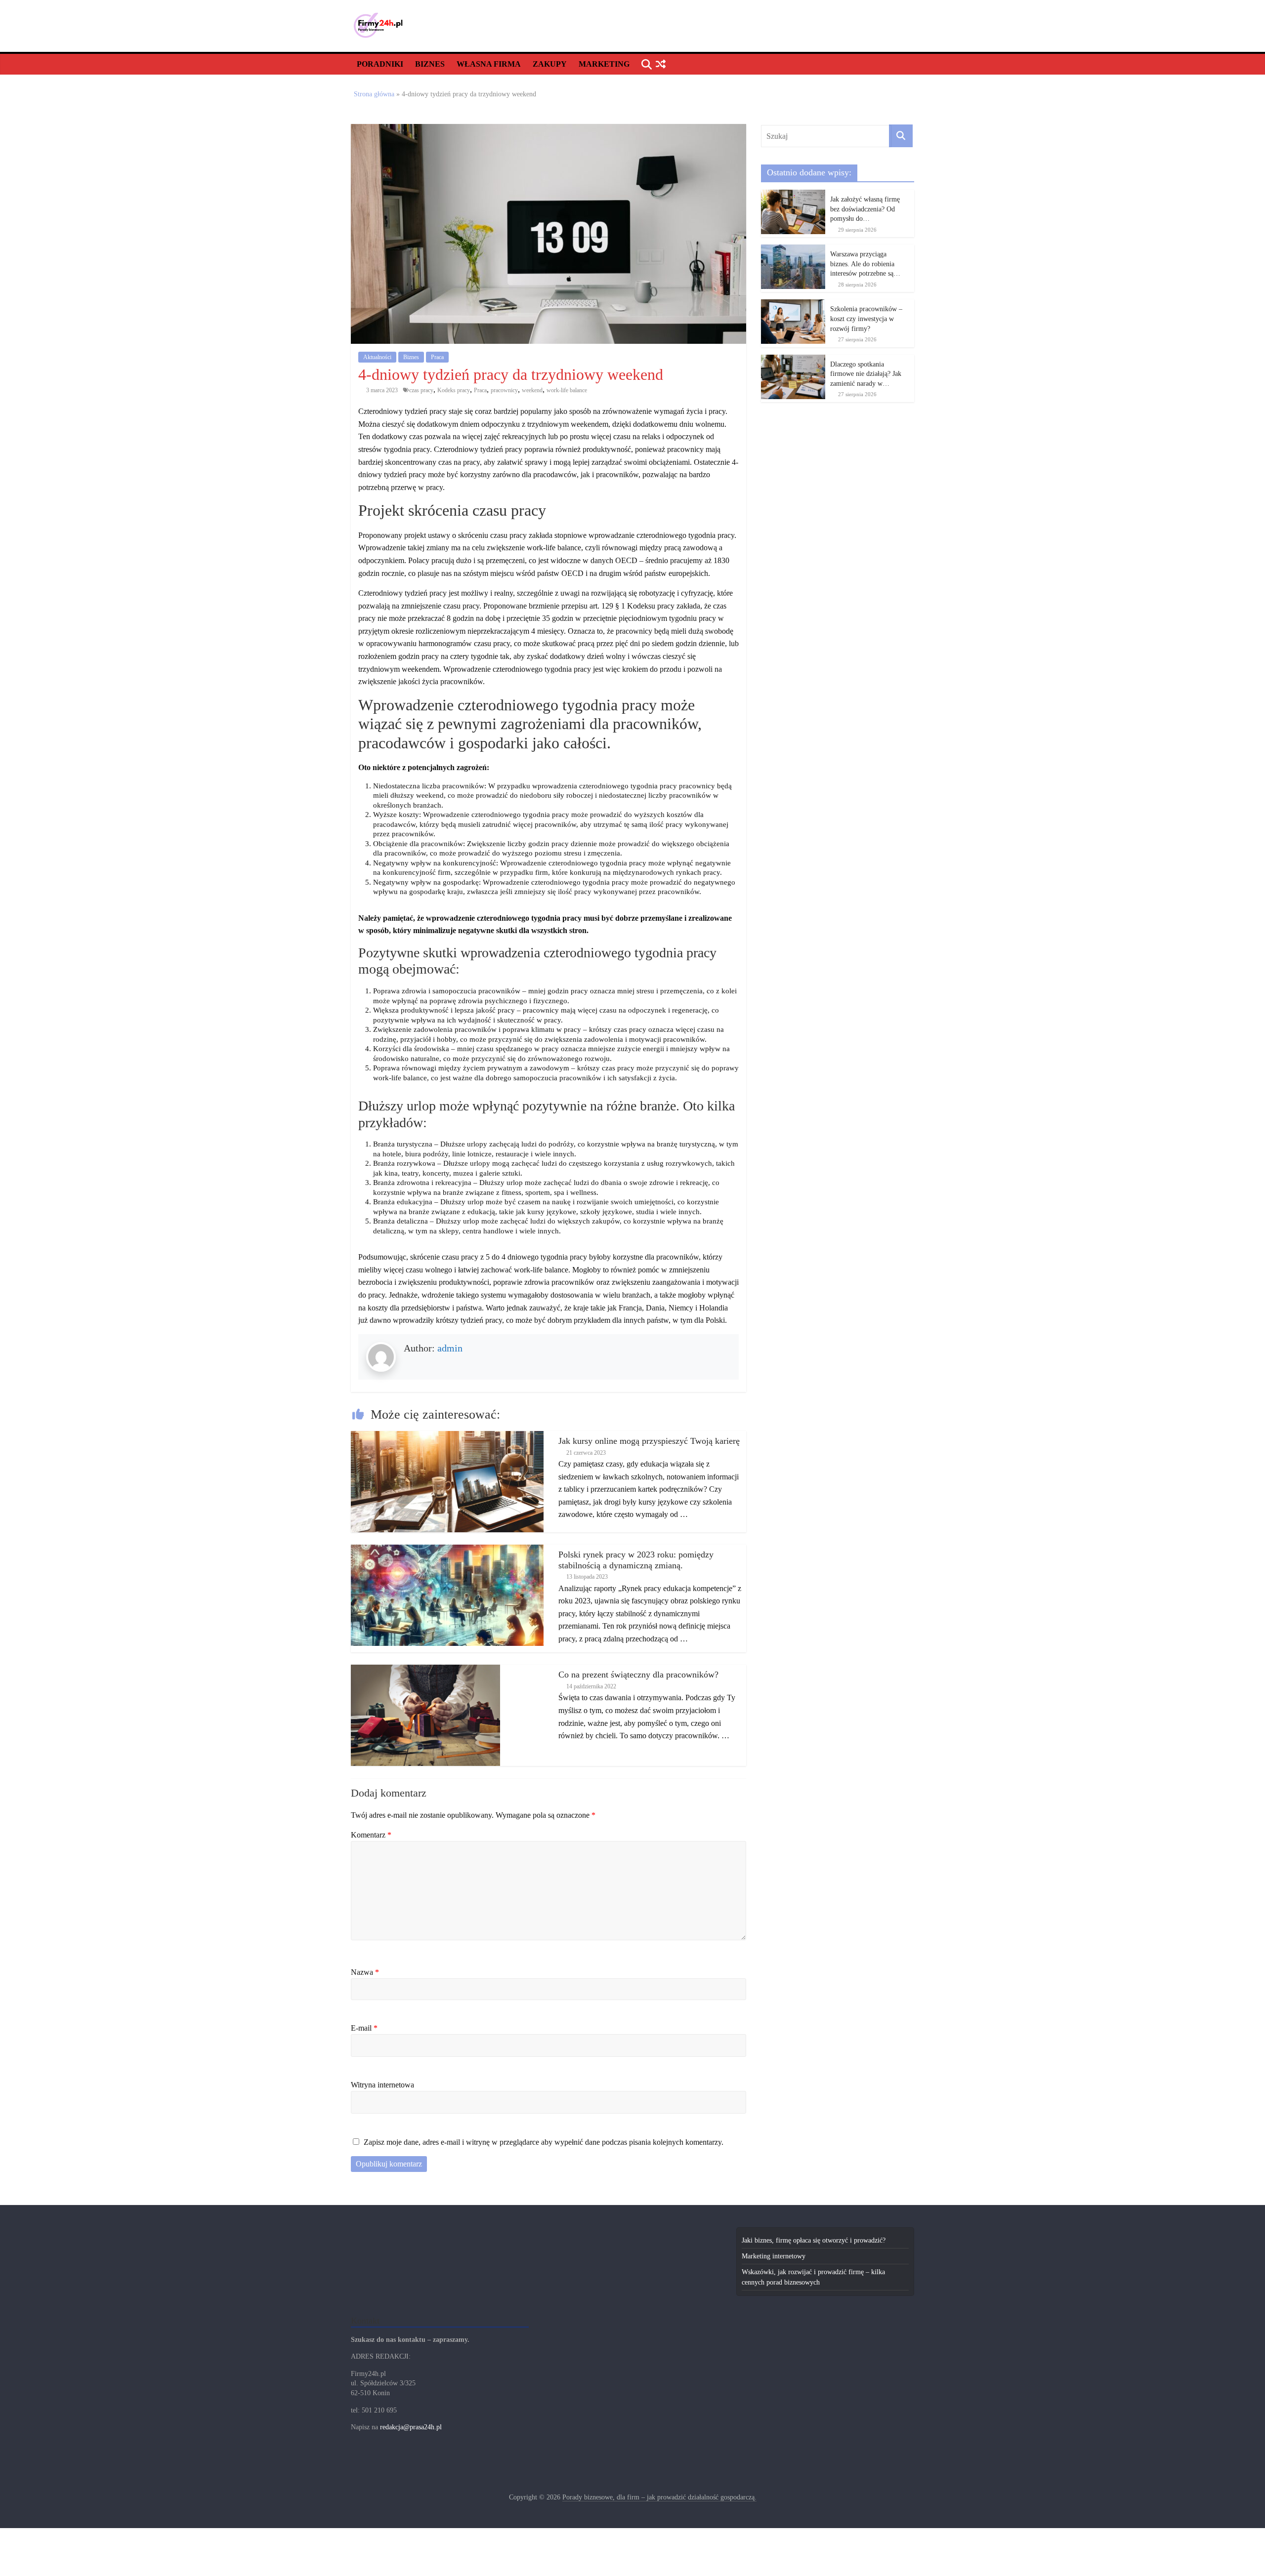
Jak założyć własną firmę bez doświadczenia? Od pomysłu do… (865, 209)
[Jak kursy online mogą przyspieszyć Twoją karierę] (447, 1436)
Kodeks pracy (454, 390)
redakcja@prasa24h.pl (411, 2427)
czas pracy (421, 390)
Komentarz (371, 1835)
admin (450, 1348)
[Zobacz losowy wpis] (660, 64)
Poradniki (380, 64)
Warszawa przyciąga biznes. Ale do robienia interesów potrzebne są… (865, 264)
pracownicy (504, 390)
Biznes (430, 64)
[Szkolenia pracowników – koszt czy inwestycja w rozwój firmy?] (793, 305)
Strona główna (374, 94)
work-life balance (567, 390)
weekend (532, 390)
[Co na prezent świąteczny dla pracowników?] (425, 1670)
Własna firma (489, 64)
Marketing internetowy (774, 2256)
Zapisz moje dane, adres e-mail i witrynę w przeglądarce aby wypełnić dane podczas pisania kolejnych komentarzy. (544, 2142)
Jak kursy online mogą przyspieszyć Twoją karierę (649, 1441)
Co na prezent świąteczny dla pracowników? (638, 1675)
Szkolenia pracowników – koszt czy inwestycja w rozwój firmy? (866, 319)
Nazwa (365, 1972)
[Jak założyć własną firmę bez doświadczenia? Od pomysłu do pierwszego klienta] (793, 195)
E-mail (364, 2028)
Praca (437, 357)
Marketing (604, 64)
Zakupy (550, 64)
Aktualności (377, 357)
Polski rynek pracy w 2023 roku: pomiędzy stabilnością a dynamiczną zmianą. (636, 1560)
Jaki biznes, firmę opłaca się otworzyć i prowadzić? (814, 2240)
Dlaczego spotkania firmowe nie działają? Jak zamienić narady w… (866, 374)
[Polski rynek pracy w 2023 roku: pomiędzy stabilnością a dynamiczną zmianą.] (447, 1550)
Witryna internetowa (382, 2085)
